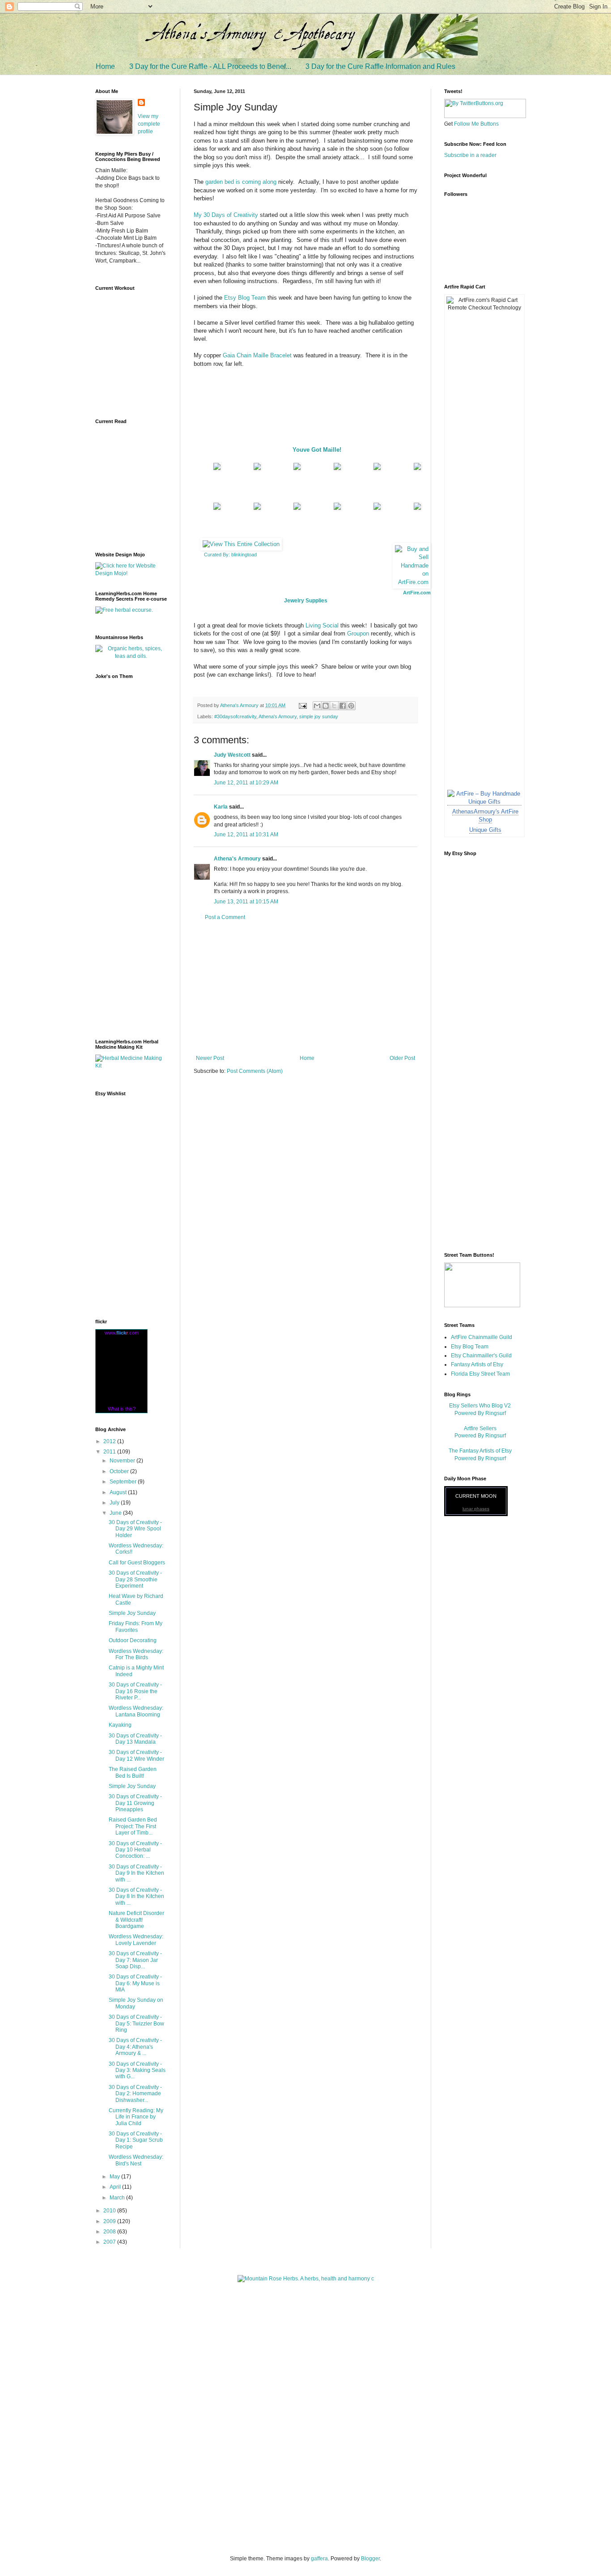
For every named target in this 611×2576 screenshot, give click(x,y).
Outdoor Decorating (133, 1640)
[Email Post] (302, 705)
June (116, 1513)
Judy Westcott (232, 755)
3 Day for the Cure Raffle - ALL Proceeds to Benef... (210, 66)
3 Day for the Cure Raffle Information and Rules (380, 66)
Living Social (322, 625)
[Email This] (317, 706)
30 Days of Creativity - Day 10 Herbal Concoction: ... (135, 1850)
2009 (110, 2221)
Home (105, 66)
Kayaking (120, 1725)
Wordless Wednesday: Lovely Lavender (136, 1940)
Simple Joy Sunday (132, 1613)
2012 (110, 1441)
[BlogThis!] (326, 706)
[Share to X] (334, 706)
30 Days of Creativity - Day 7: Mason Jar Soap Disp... (135, 1960)
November (123, 1461)
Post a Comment (225, 917)
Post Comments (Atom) (255, 1071)
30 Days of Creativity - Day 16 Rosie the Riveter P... (135, 1691)
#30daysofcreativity (235, 716)
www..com (122, 1333)
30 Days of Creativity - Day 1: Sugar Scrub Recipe (136, 2140)
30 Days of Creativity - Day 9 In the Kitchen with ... (136, 1873)
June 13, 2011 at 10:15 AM (246, 902)
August (119, 1492)
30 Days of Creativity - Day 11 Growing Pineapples (135, 1803)
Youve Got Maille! (317, 450)
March (118, 2198)
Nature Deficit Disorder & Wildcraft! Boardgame (136, 1920)
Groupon (358, 633)
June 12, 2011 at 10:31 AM (246, 835)
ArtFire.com (417, 593)
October (120, 1471)
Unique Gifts (485, 830)
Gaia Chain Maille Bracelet (257, 355)
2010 (110, 2211)
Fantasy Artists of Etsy (477, 1364)
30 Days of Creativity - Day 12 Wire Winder (136, 1755)
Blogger (370, 2559)
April (116, 2187)
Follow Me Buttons (476, 124)
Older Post (402, 1058)
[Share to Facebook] (343, 706)
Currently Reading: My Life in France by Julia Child (136, 2117)
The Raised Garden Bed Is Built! (133, 1772)
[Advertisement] (305, 988)
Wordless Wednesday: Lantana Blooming (136, 1711)
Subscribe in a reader (470, 155)
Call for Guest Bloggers (137, 1563)
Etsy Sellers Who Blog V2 (480, 1406)
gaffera (319, 2559)
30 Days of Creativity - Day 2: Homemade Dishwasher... (135, 2094)
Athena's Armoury (278, 716)
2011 (110, 1452)
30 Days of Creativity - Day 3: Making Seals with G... (137, 2070)
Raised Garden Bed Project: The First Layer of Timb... (133, 1826)
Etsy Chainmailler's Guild (481, 1356)
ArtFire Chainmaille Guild (482, 1337)
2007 (110, 2242)
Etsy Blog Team (245, 298)
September (124, 1482)
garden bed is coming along (241, 182)
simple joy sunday (319, 716)
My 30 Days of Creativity (226, 215)
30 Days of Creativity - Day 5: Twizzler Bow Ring (136, 2023)
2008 (110, 2232)
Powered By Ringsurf (480, 1413)
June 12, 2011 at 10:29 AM (246, 783)
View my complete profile (149, 124)
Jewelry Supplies (306, 601)
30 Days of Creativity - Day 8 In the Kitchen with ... (136, 1896)
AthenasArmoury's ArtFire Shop (485, 816)
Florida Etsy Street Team (480, 1374)
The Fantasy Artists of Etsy (480, 1451)
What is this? (122, 1409)
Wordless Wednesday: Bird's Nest (136, 2160)
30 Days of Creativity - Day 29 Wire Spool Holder (135, 1529)
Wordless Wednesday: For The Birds (136, 1654)
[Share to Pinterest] (351, 706)
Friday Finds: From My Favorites (136, 1627)
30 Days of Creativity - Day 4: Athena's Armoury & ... (135, 2047)
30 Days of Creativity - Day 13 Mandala (135, 1739)
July (115, 1503)
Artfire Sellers (480, 1428)
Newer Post (210, 1058)
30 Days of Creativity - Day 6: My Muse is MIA (135, 1983)
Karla (221, 807)
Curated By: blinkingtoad (230, 555)
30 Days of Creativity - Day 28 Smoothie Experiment (135, 1579)
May (115, 2177)
